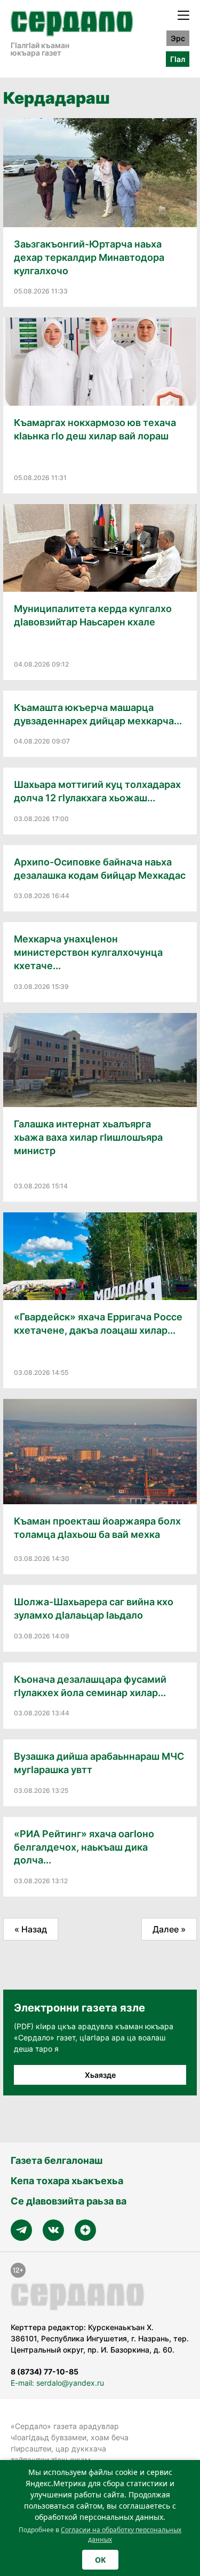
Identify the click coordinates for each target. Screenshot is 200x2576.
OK (100, 2560)
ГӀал (178, 59)
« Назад (31, 1929)
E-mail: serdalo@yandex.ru (57, 2383)
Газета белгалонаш (57, 2160)
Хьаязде (100, 2075)
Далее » (169, 1929)
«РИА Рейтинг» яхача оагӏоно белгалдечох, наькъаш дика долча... (84, 1847)
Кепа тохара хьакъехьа (67, 2181)
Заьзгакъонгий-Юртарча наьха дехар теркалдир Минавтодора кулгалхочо (89, 257)
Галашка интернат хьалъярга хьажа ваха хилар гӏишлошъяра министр (88, 1137)
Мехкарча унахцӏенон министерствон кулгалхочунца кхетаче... (88, 952)
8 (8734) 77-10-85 (45, 2372)
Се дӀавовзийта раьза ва (69, 2201)
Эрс (178, 38)
